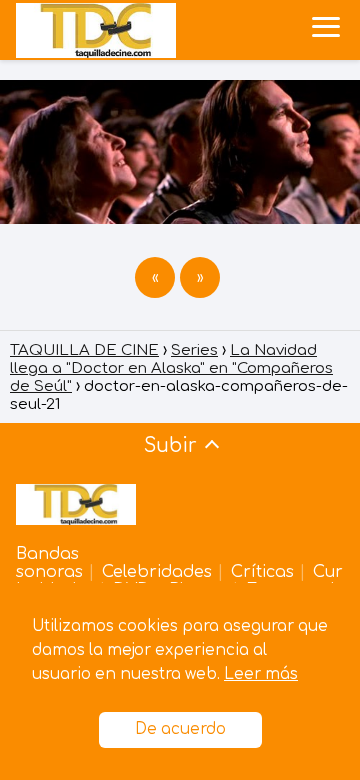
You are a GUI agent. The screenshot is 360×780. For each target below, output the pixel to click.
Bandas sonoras (49, 563)
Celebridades (157, 572)
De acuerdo (180, 729)
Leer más (261, 674)
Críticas (262, 572)
